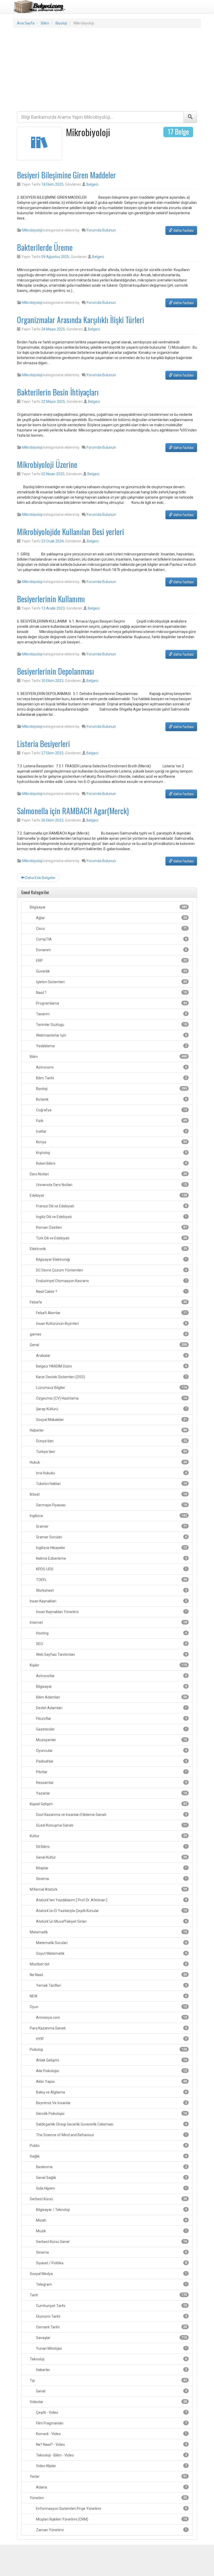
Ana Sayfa (26, 23)
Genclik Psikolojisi (111, 2114)
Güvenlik (111, 971)
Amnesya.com (111, 2017)
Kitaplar (111, 1868)
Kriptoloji (111, 1153)
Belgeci (92, 184)
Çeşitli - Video (111, 2412)
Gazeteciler (111, 1729)
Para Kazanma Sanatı (108, 2028)
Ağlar (111, 918)
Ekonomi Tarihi (111, 2316)
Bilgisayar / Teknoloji (111, 2210)
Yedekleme (111, 1046)
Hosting (111, 1633)
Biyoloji (61, 23)
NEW (108, 1996)
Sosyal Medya (108, 2274)
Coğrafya (111, 1110)
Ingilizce (108, 1516)
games (108, 1334)
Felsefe (108, 1302)
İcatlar (111, 1131)
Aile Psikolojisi (111, 2071)
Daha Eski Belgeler (40, 878)
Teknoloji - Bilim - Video (111, 2455)
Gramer (111, 1526)
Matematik (108, 1932)
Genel (108, 1345)
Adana (111, 2487)
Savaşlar (111, 2338)
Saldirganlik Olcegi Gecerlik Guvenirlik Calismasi (111, 2124)
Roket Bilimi (111, 1163)
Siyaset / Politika (111, 2263)
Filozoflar (111, 1719)
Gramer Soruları (111, 1537)
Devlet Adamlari (111, 1708)
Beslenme (111, 2167)
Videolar (108, 2402)
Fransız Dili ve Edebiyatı (111, 1206)
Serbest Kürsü (108, 2199)
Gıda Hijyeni (111, 2188)
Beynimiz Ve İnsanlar (111, 2103)
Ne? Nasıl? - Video (111, 2445)
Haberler (108, 1430)
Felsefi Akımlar (111, 1313)
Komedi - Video (111, 2434)
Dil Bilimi (111, 1847)
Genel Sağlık (111, 2178)
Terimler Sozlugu (111, 1025)
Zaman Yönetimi (111, 2530)
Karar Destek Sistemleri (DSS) (111, 1377)
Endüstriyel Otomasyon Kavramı (111, 1281)
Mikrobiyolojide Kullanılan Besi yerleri (70, 532)
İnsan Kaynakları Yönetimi (111, 1612)
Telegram (111, 2284)
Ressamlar (111, 1783)
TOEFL (111, 1580)
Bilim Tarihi (111, 1078)
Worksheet (111, 1590)
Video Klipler (111, 2466)
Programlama (111, 1003)
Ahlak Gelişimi (111, 2060)
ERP (111, 961)
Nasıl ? (111, 993)
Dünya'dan (111, 1441)
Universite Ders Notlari (111, 1185)
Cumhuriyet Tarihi (111, 2306)
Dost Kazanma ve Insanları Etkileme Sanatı (111, 1815)
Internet (108, 1622)
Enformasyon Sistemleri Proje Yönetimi (111, 2509)
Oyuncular (111, 1751)
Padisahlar (111, 1761)
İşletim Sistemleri (111, 982)
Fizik (111, 1121)
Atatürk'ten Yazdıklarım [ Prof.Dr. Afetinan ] (111, 1900)
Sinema (111, 1879)
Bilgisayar (108, 907)
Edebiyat (108, 1195)
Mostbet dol (108, 1964)
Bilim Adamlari (111, 1697)
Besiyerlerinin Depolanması (55, 671)
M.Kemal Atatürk (108, 1889)
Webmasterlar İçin (111, 1035)
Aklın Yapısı (111, 2082)
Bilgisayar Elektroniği (111, 1259)
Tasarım (111, 1014)
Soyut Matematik (111, 1953)
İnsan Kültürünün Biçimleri (111, 1324)
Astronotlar (111, 1676)
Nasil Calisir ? (111, 1292)
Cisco (111, 929)
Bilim (45, 23)
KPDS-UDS (111, 1569)
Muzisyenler (111, 1740)
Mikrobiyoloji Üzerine (47, 464)
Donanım (111, 950)
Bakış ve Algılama (111, 2092)
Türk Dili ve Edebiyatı (111, 1238)
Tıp (108, 2380)
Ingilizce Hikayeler (111, 1548)
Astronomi (111, 1067)
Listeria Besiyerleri (43, 744)
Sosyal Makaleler (111, 1420)
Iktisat (108, 1494)
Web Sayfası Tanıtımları (111, 1654)
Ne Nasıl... (108, 1975)
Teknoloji (108, 2359)
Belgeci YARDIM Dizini (111, 1366)
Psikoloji (108, 2049)
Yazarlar (111, 1793)
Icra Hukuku (111, 1473)
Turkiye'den (111, 1452)
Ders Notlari (108, 1174)
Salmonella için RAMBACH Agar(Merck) (73, 811)
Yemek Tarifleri (111, 1985)
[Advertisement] (107, 70)
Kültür (108, 1836)
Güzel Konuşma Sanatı (111, 1825)
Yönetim (108, 2498)
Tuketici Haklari (111, 1484)
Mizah (111, 2220)
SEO (111, 1644)
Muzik (111, 2231)
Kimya (111, 1142)
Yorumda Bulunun (101, 230)
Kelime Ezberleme (111, 1558)
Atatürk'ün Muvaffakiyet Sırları (111, 1921)
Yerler (108, 2477)
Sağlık (108, 2156)
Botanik (111, 1099)
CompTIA (111, 939)
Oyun (108, 2007)
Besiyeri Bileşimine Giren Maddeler (66, 175)
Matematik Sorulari (111, 1943)
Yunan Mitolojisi (111, 2348)
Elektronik (108, 1249)
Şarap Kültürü (111, 1409)
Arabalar (111, 1356)
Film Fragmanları (111, 2423)
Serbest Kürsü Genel (111, 2242)
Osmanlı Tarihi (111, 2327)
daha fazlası (183, 230)
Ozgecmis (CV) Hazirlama (111, 1398)
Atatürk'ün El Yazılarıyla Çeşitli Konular (111, 1911)
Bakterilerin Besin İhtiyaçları (58, 392)
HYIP (111, 2039)
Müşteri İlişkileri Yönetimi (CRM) (111, 2519)
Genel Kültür (111, 1857)
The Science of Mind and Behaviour (111, 2135)
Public (108, 2146)
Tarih (108, 2295)
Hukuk (108, 1462)
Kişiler (108, 1665)
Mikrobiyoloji (32, 230)
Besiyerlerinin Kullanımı (51, 599)
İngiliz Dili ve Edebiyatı (111, 1217)
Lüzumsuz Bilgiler (111, 1388)
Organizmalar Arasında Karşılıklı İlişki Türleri (81, 320)
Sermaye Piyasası (111, 1505)
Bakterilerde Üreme (45, 247)
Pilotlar (111, 1772)
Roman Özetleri (111, 1227)
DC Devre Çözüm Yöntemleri (111, 1270)
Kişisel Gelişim (108, 1804)
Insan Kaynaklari (108, 1601)
